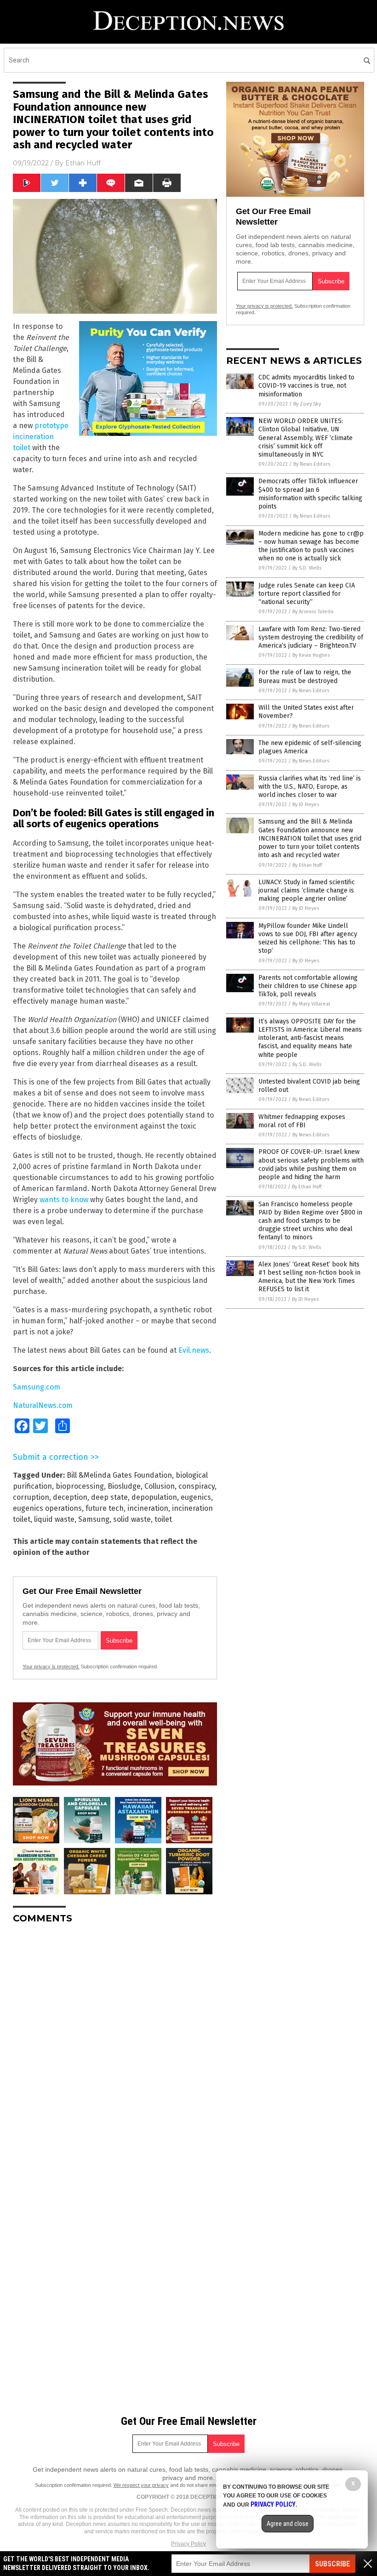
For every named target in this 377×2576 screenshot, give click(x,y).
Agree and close (288, 2524)
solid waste (132, 1519)
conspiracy (197, 1486)
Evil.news (194, 1350)
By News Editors (312, 464)
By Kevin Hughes (311, 655)
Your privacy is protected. (51, 1666)
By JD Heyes (306, 805)
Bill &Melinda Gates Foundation (119, 1475)
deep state (109, 1497)
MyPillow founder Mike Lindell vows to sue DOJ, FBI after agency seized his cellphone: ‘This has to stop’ (308, 938)
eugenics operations (47, 1508)
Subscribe (332, 2564)
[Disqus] (115, 2046)
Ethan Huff (83, 163)
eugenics (196, 1497)
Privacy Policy (188, 2544)
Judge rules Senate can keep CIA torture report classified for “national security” (307, 594)
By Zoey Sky (307, 404)
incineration (148, 1508)
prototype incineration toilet (41, 437)
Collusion (160, 1486)
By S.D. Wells (307, 568)
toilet (163, 1519)
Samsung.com (37, 1387)
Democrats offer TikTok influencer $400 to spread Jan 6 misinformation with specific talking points (310, 494)
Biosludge (124, 1486)
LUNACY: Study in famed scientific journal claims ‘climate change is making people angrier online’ (307, 890)
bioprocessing (80, 1486)
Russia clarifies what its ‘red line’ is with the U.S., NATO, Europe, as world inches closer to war (310, 787)
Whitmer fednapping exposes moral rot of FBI (302, 1121)
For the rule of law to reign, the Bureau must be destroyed (305, 676)
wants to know (64, 1200)
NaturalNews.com (43, 1405)
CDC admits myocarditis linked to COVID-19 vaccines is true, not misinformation (306, 386)
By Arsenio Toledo (313, 612)
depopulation (154, 1497)
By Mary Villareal (311, 1004)
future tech (105, 1508)
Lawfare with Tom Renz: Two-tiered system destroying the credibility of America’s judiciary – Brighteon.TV (311, 637)
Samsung (94, 1519)
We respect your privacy (141, 2485)
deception (70, 1497)
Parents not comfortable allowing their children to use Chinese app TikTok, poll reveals (308, 986)
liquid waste (54, 1519)
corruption (31, 1497)
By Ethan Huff (307, 865)
